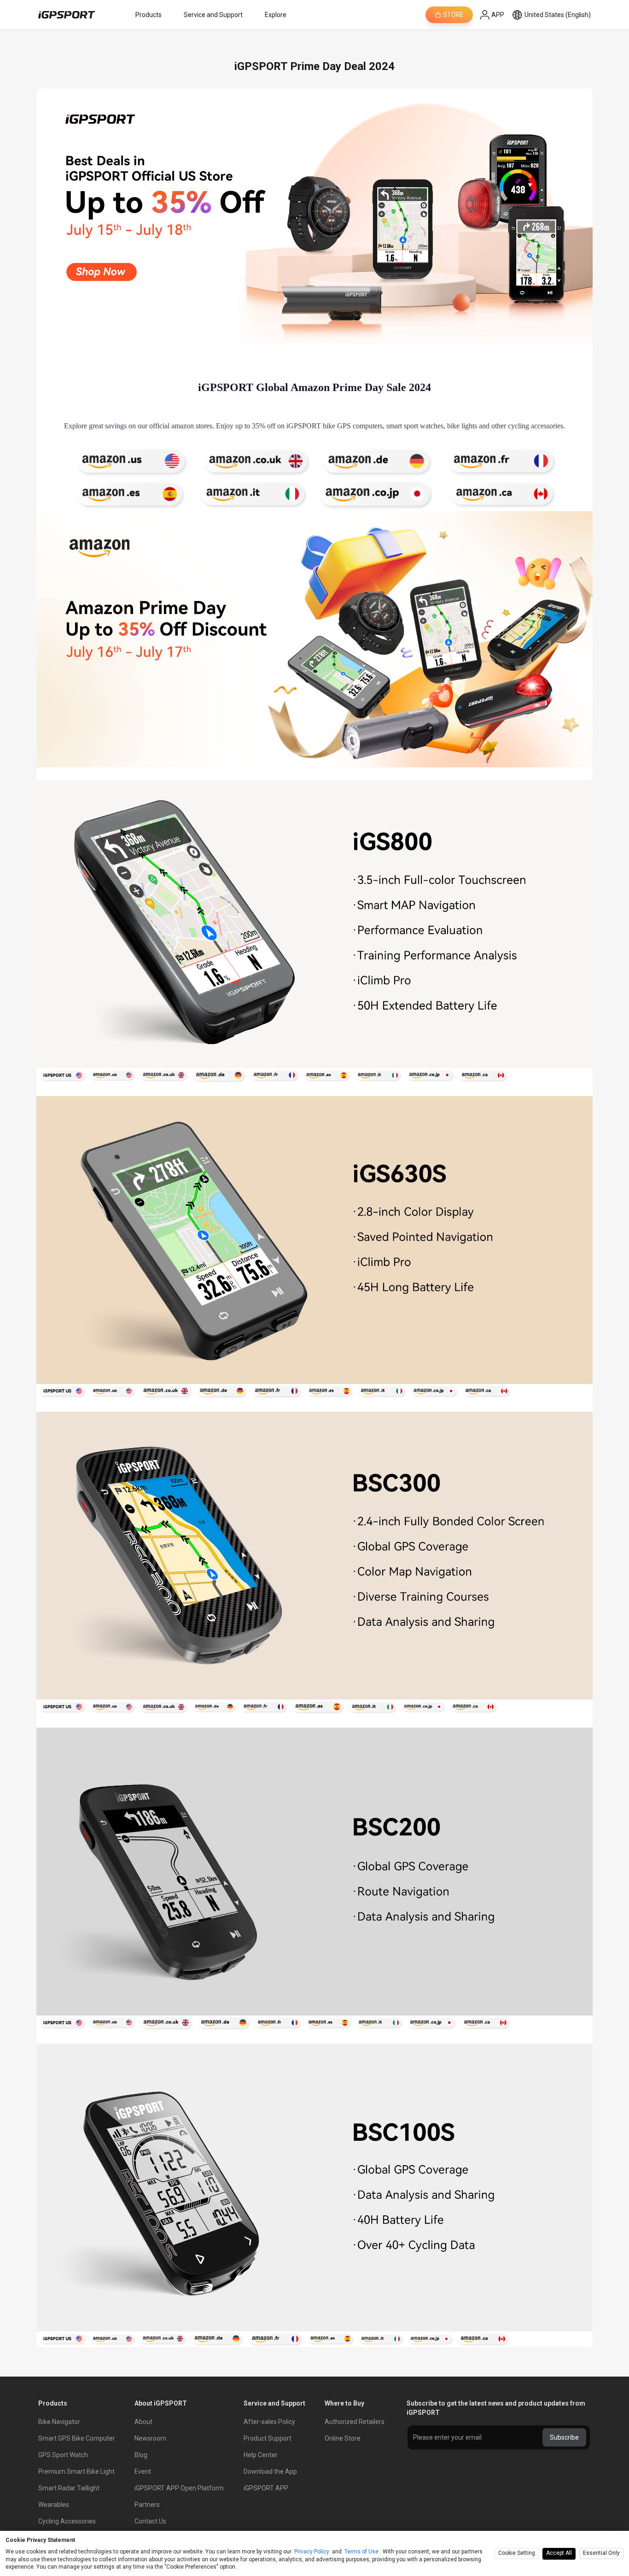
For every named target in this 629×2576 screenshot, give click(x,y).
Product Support (268, 2438)
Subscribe (564, 2437)
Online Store (343, 2438)
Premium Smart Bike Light (76, 2471)
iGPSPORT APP (266, 2488)
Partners (147, 2505)
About (143, 2422)
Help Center (261, 2455)
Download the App (270, 2471)
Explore (276, 15)
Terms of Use (361, 2552)
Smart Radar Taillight (69, 2488)
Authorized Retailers (355, 2422)
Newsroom (150, 2438)
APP (498, 15)
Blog (141, 2455)
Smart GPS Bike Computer (77, 2438)
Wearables (54, 2505)
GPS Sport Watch (63, 2455)
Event (143, 2471)
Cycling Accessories (67, 2521)
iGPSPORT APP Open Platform (179, 2488)
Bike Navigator (59, 2422)
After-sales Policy (269, 2422)
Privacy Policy (312, 2552)
